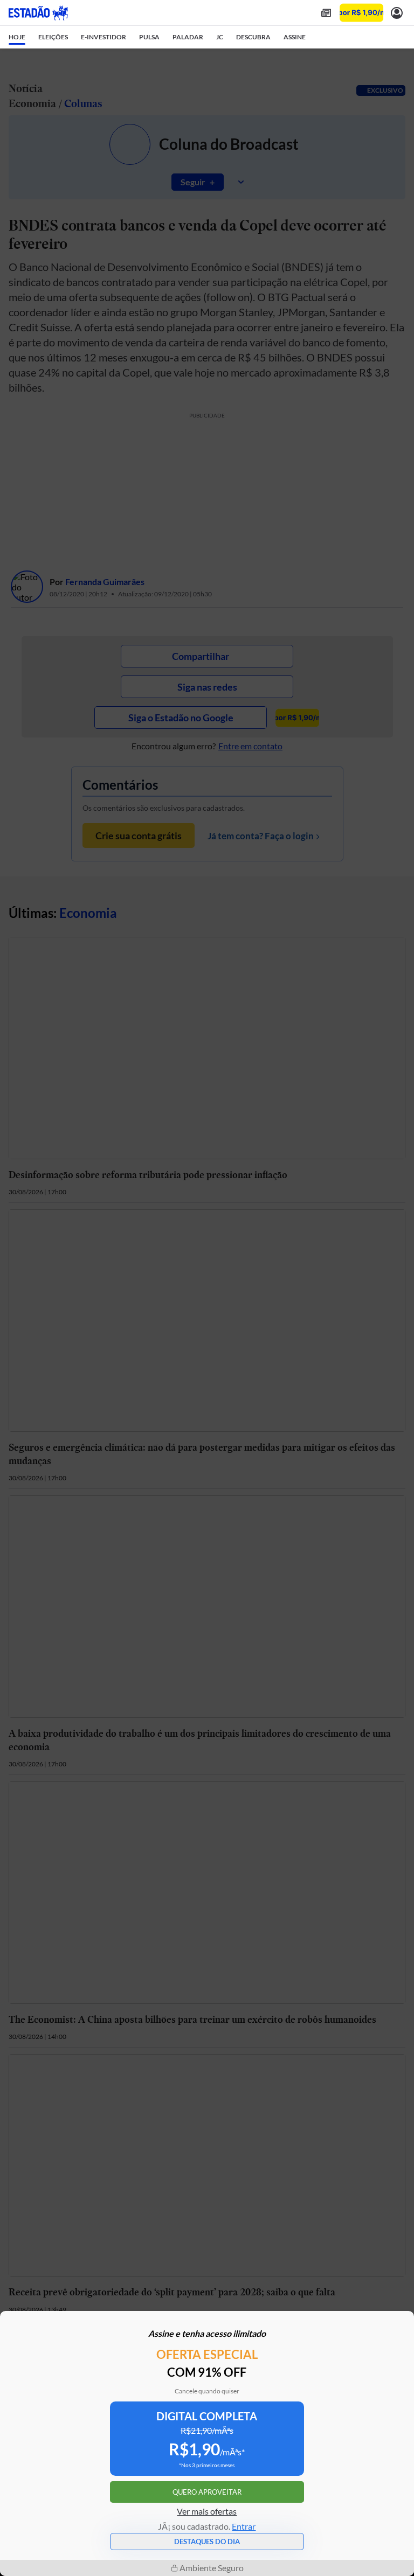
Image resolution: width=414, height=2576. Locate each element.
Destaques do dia (207, 2542)
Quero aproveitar (207, 2492)
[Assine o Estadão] (361, 13)
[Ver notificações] (397, 13)
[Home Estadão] (38, 13)
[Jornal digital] (326, 13)
